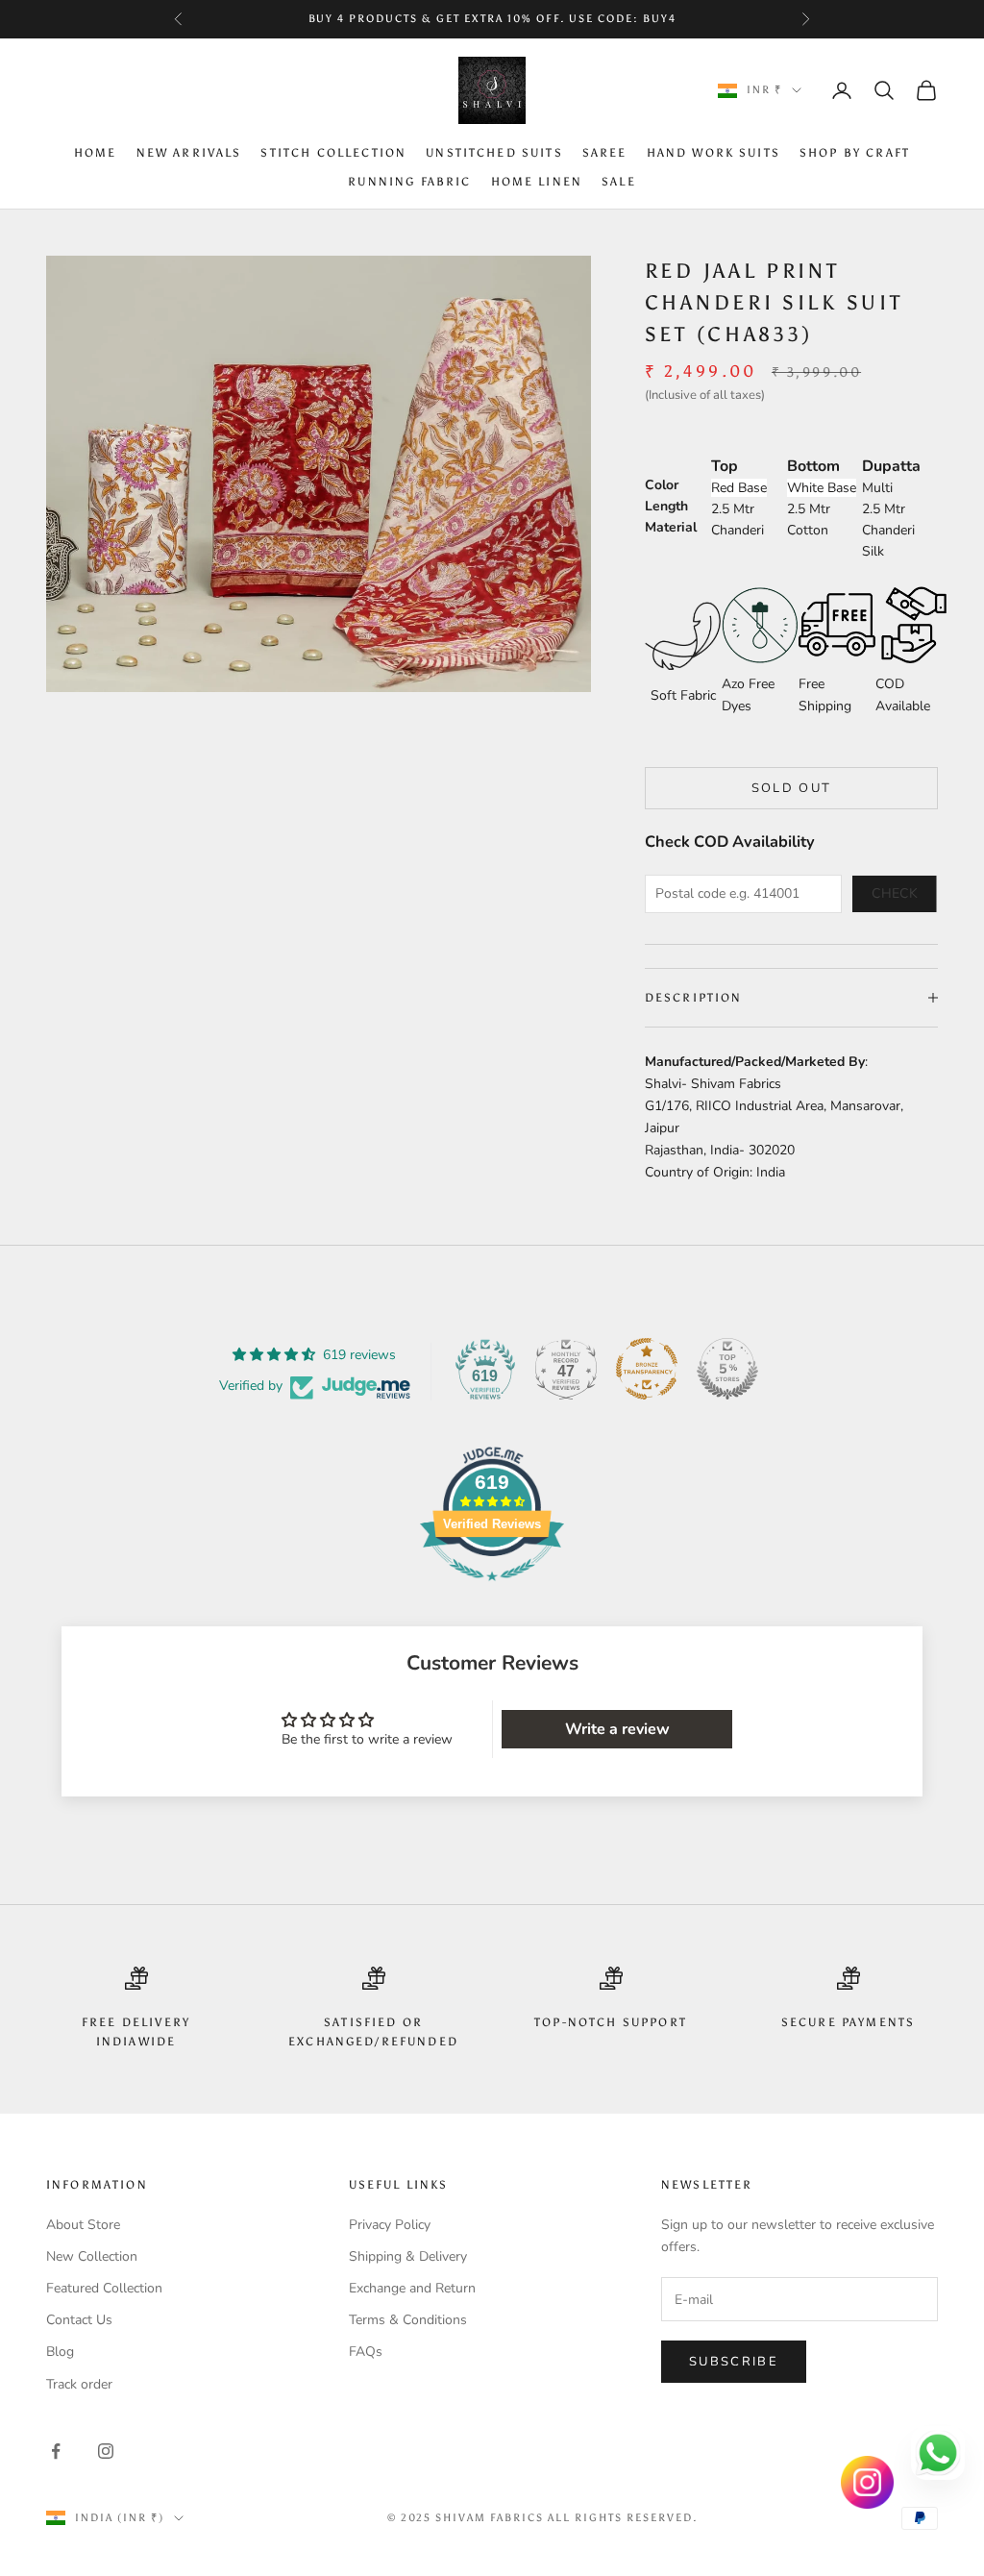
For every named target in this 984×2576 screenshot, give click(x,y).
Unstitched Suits (494, 153)
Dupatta (891, 466)
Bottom (813, 466)
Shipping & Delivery (408, 2256)
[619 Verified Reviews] (492, 1591)
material (671, 527)
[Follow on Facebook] (56, 2451)
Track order (79, 2384)
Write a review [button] (617, 1729)
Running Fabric (409, 182)
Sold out (792, 788)
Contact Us (79, 2320)
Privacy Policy (390, 2225)
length (666, 506)
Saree (605, 153)
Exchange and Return (412, 2288)
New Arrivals (189, 153)
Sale (619, 182)
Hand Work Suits (713, 153)
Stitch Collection (333, 153)
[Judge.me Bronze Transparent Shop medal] (647, 1369)
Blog (60, 2352)
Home (96, 153)
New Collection (92, 2256)
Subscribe (734, 2362)
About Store (83, 2225)
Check (895, 893)
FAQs (366, 2352)
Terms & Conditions (408, 2320)
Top (725, 466)
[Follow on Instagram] (106, 2451)
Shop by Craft (855, 153)
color (662, 485)
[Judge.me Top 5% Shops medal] (727, 1369)
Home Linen (537, 182)
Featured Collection (104, 2288)
